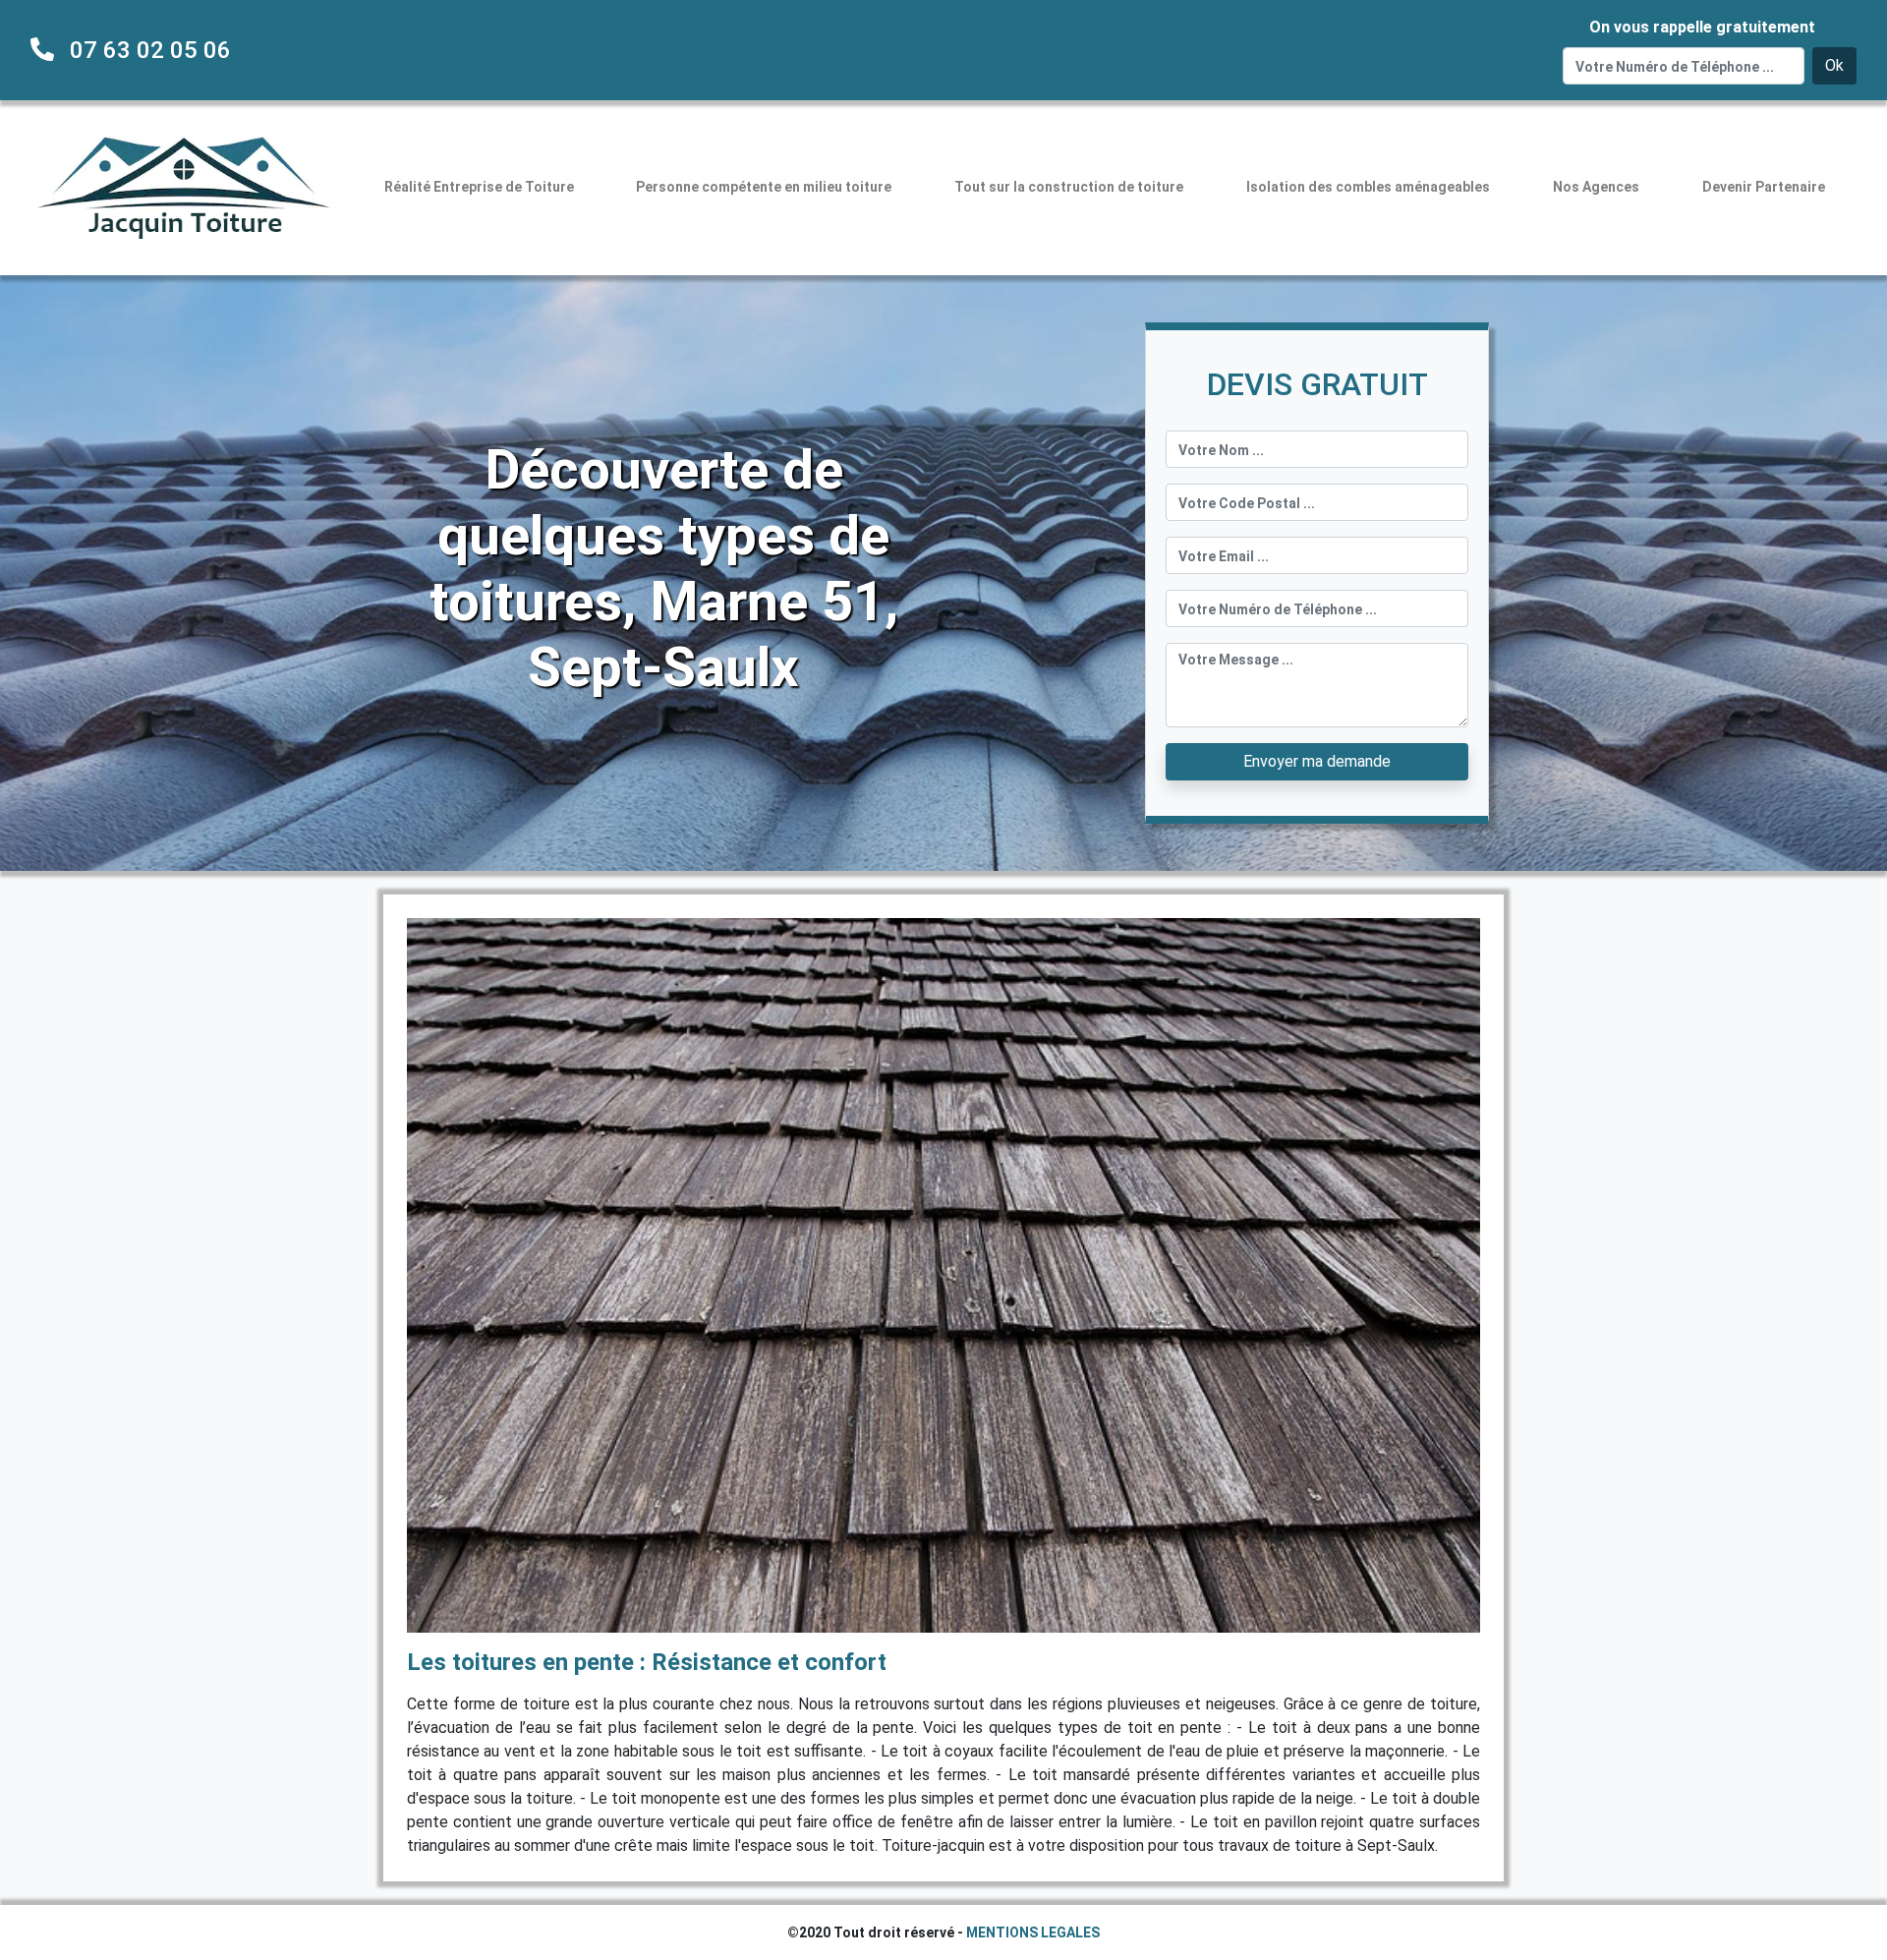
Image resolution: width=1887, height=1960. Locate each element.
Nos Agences (1596, 187)
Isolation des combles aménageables (1368, 187)
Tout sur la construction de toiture (1069, 187)
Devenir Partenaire (1764, 187)
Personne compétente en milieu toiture (764, 187)
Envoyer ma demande (1317, 761)
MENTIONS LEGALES (1033, 1932)
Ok (1834, 65)
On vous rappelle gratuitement (1702, 27)
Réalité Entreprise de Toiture (479, 187)
